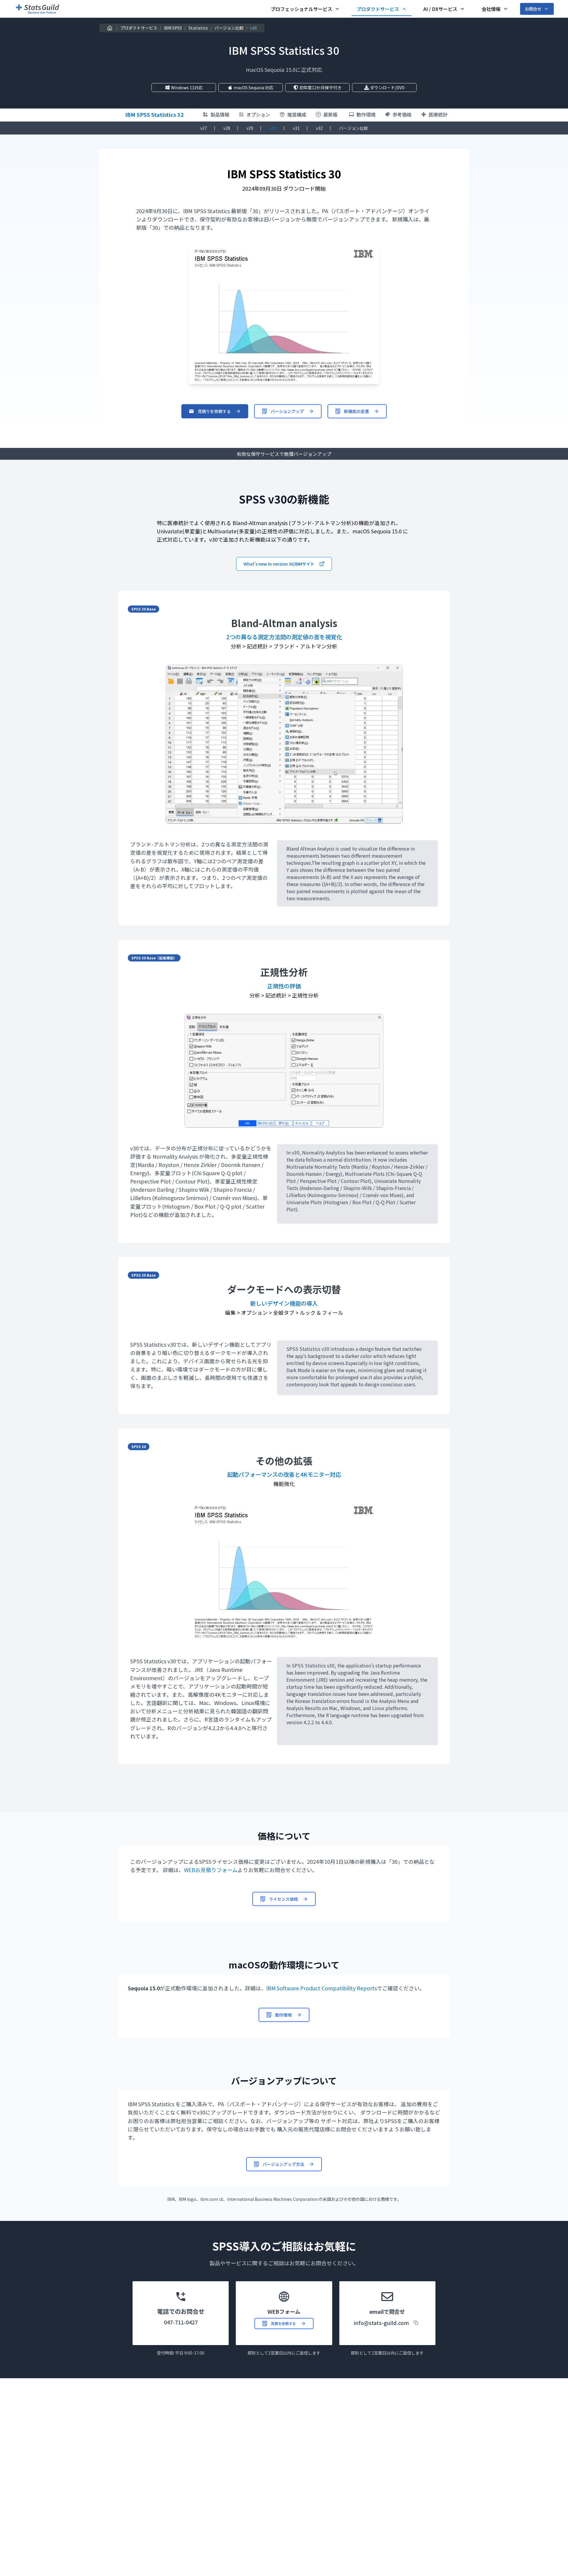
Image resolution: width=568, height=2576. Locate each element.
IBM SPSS (173, 28)
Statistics (198, 28)
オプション (258, 114)
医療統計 (438, 114)
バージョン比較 (229, 28)
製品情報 (220, 114)
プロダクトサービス (378, 9)
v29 (250, 128)
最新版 (330, 114)
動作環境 (366, 114)
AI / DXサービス (440, 9)
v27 (204, 128)
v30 (273, 128)
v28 (227, 128)
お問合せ (533, 9)
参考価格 (402, 114)
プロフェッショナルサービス (301, 9)
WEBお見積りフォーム (211, 1870)
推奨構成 (297, 114)
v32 (319, 128)
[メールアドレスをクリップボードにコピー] (416, 2323)
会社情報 (491, 9)
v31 (296, 128)
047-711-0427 (181, 2322)
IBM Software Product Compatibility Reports (322, 1988)
